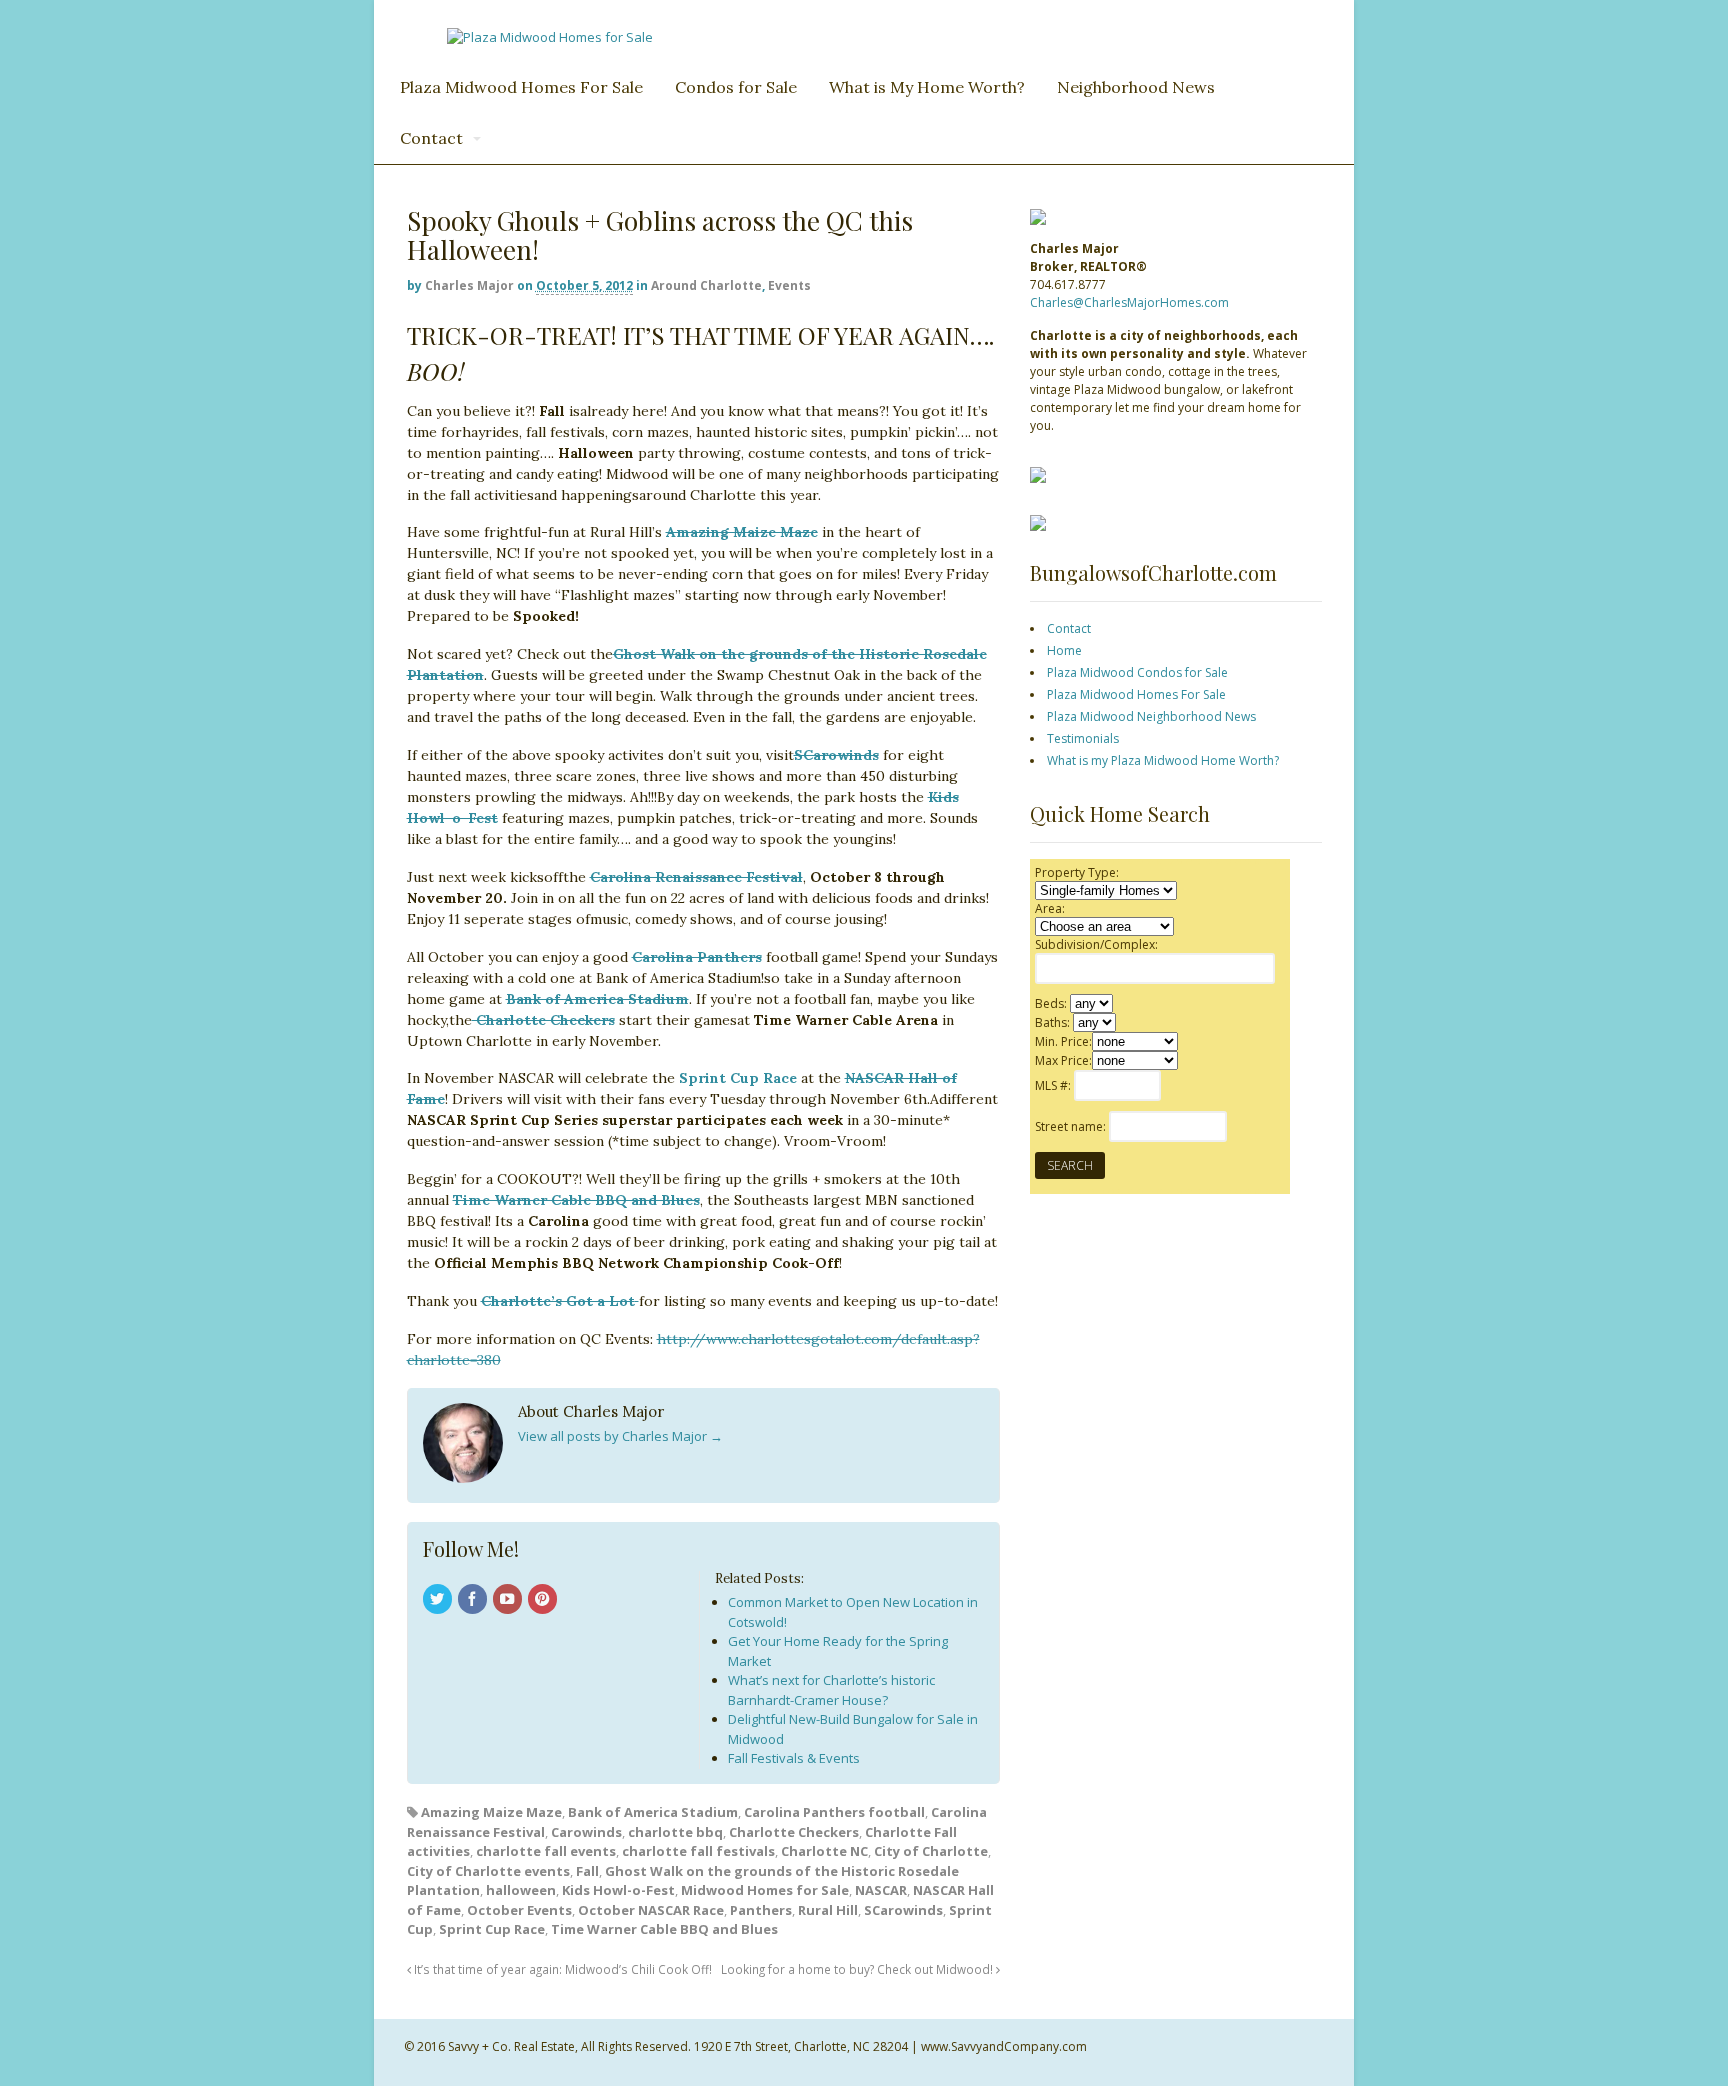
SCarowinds (903, 1910)
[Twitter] (439, 1600)
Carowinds (586, 1832)
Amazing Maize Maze (742, 532)
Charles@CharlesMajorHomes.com (1129, 302)
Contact (431, 138)
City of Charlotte (931, 1851)
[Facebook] (474, 1600)
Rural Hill (828, 1910)
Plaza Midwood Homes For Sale (521, 87)
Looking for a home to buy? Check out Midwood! (858, 1969)
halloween (521, 1890)
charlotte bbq (675, 1832)
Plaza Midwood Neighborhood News (1151, 716)
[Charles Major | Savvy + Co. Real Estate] (550, 37)
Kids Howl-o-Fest (618, 1890)
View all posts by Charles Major (620, 1436)
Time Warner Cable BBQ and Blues (664, 1929)
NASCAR (881, 1890)
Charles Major (469, 285)
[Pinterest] (544, 1600)
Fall (587, 1871)
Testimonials (1083, 738)
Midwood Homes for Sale (765, 1890)
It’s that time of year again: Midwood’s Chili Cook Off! (561, 1969)
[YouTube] (509, 1600)
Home (1064, 650)
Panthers (761, 1910)
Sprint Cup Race (738, 1078)
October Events (519, 1910)
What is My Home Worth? (927, 87)
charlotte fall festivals (698, 1851)
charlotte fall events (546, 1851)
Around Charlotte (706, 285)
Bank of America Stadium (597, 999)
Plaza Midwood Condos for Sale (1137, 672)
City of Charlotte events (488, 1871)
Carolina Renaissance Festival (696, 877)
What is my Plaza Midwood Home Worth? (1163, 760)
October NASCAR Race (651, 1910)
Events (789, 285)
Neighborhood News (1136, 87)
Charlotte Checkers (543, 1020)
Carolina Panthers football (834, 1812)
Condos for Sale (736, 87)
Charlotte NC (824, 1851)
